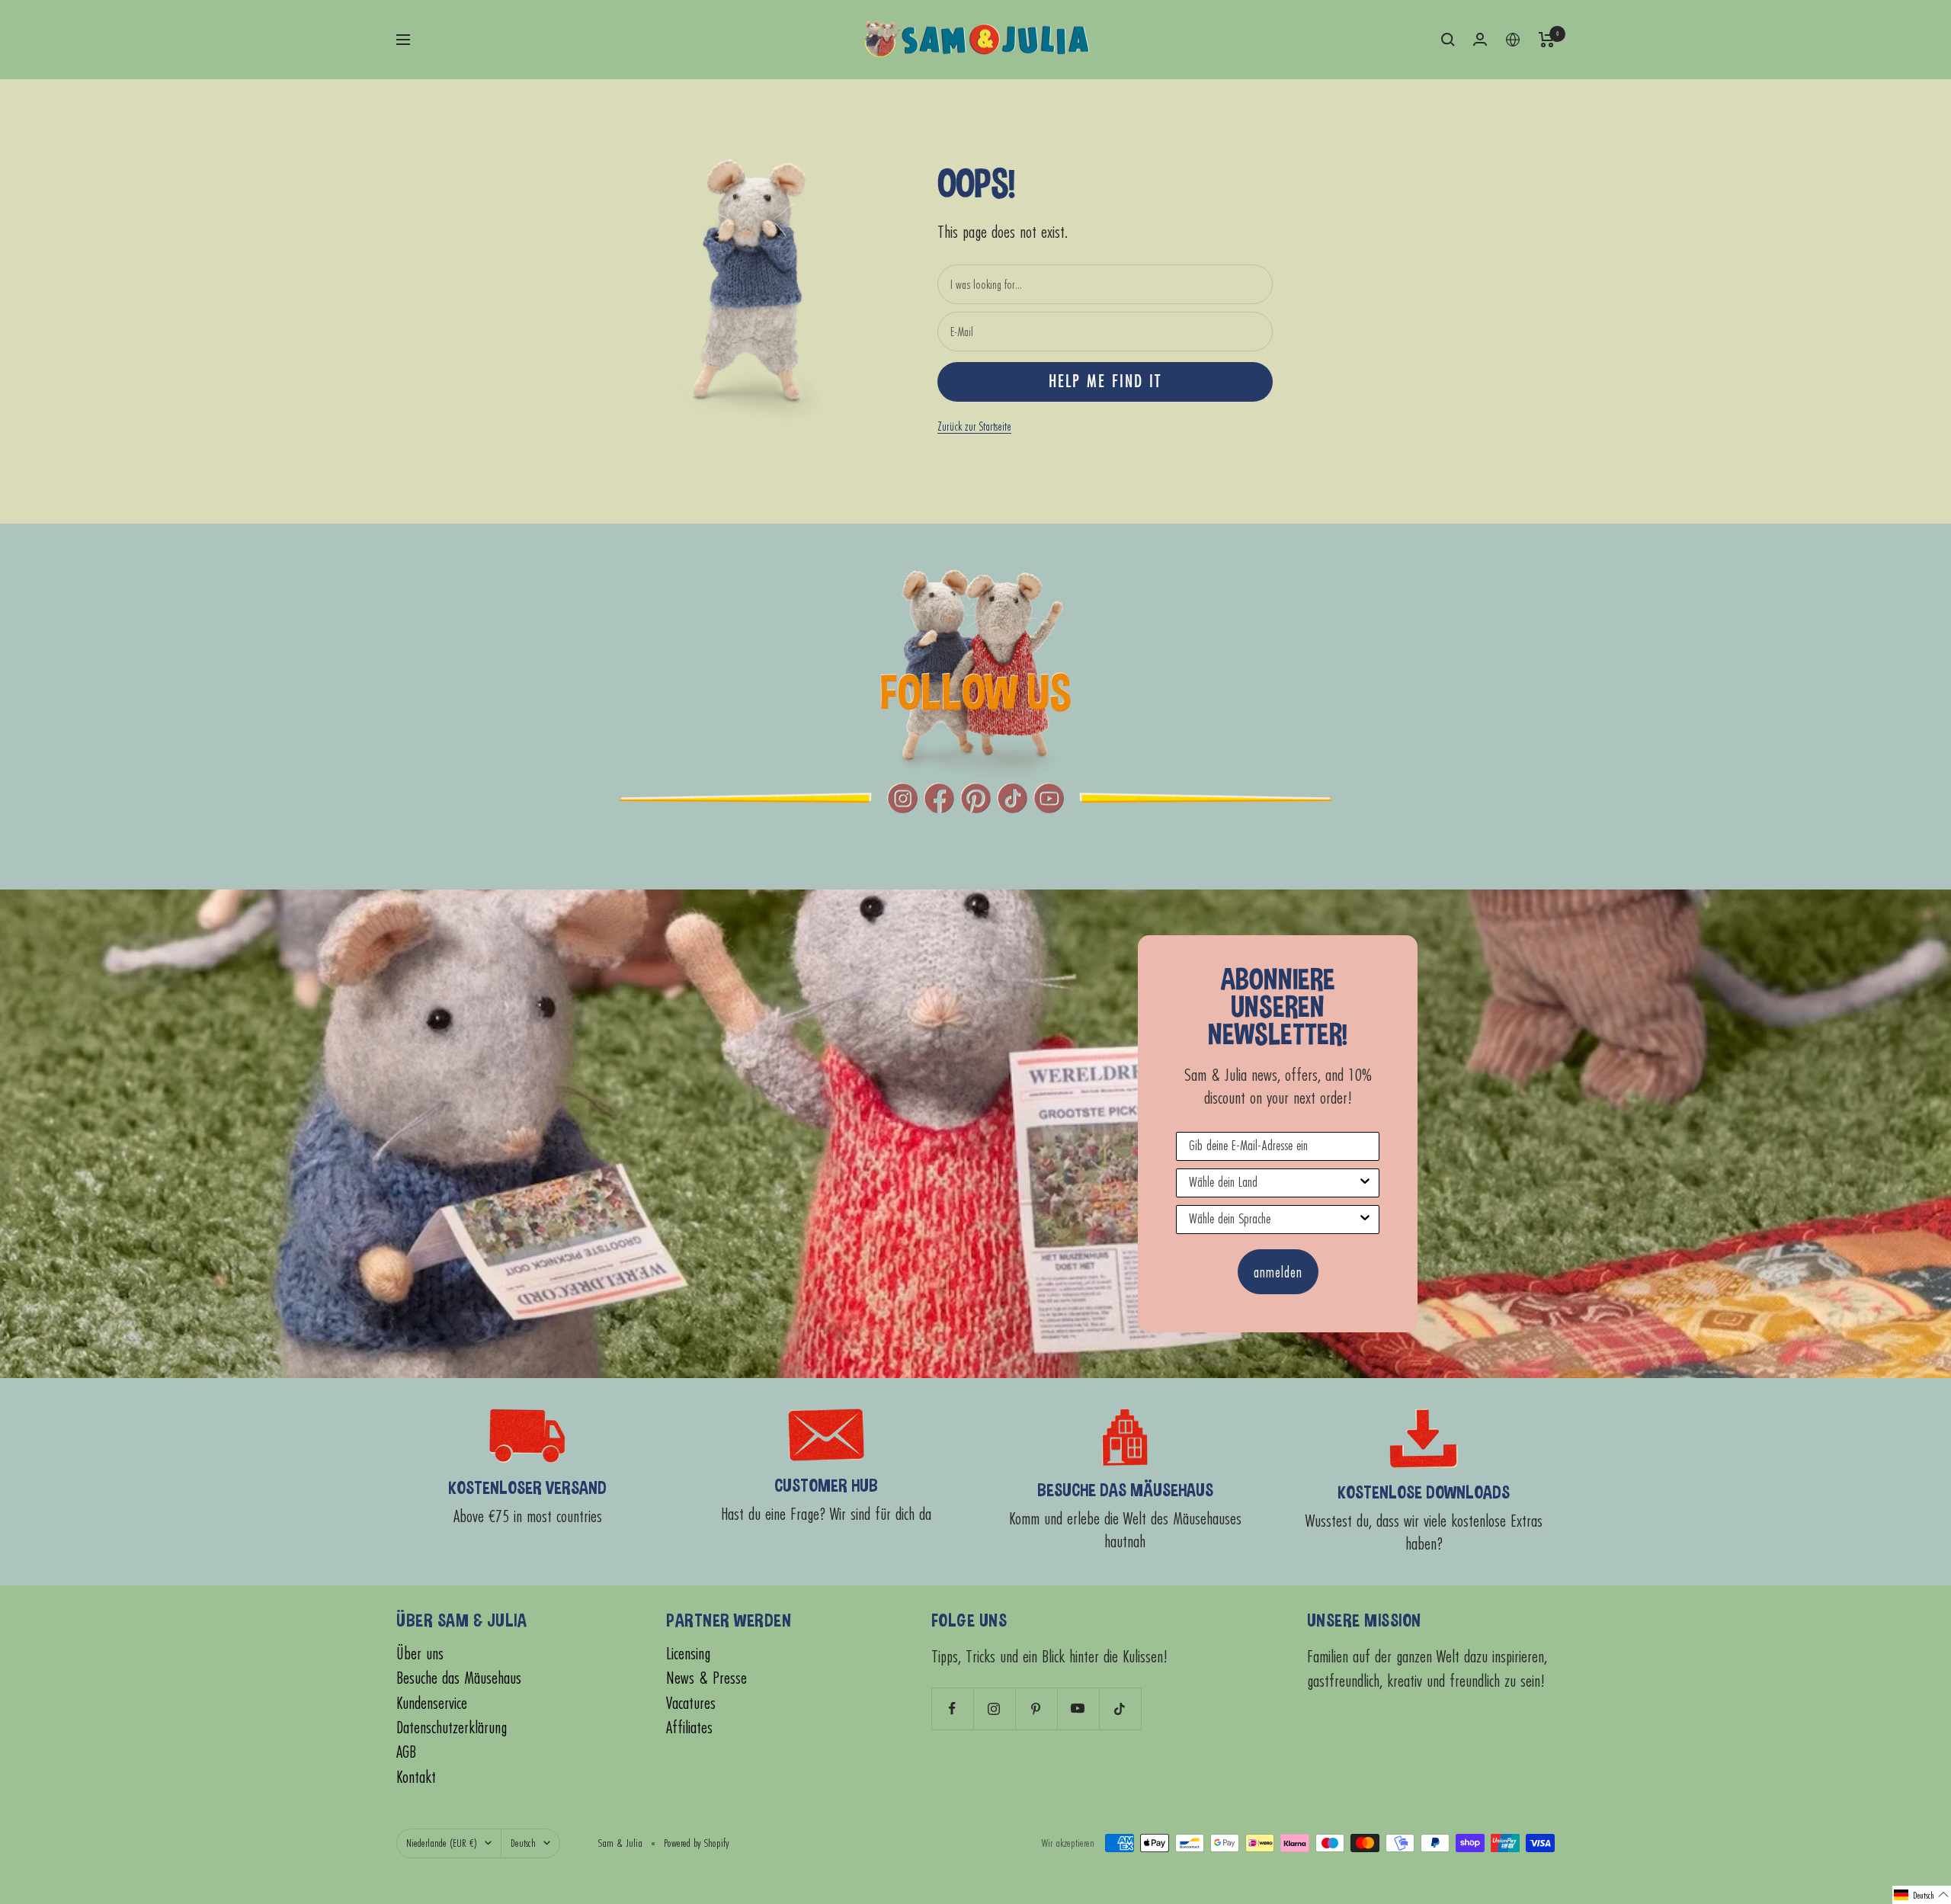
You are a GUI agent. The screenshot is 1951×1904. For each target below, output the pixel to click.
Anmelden (1278, 1272)
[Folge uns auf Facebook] (952, 1708)
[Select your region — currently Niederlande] (1513, 40)
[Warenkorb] (1547, 40)
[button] (1922, 1895)
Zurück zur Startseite (974, 426)
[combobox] (1273, 1183)
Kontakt (416, 1777)
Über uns (420, 1654)
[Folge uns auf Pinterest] (1036, 1708)
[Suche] (1448, 40)
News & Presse (706, 1678)
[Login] (1480, 39)
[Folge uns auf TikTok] (1120, 1708)
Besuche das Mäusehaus (459, 1678)
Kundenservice (432, 1703)
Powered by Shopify (697, 1843)
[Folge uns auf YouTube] (1078, 1708)
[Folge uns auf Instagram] (994, 1708)
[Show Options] (1365, 1183)
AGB (406, 1752)
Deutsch (523, 1843)
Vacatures (691, 1703)
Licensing (688, 1654)
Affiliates (689, 1728)
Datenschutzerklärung (452, 1728)
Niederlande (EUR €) (442, 1843)
